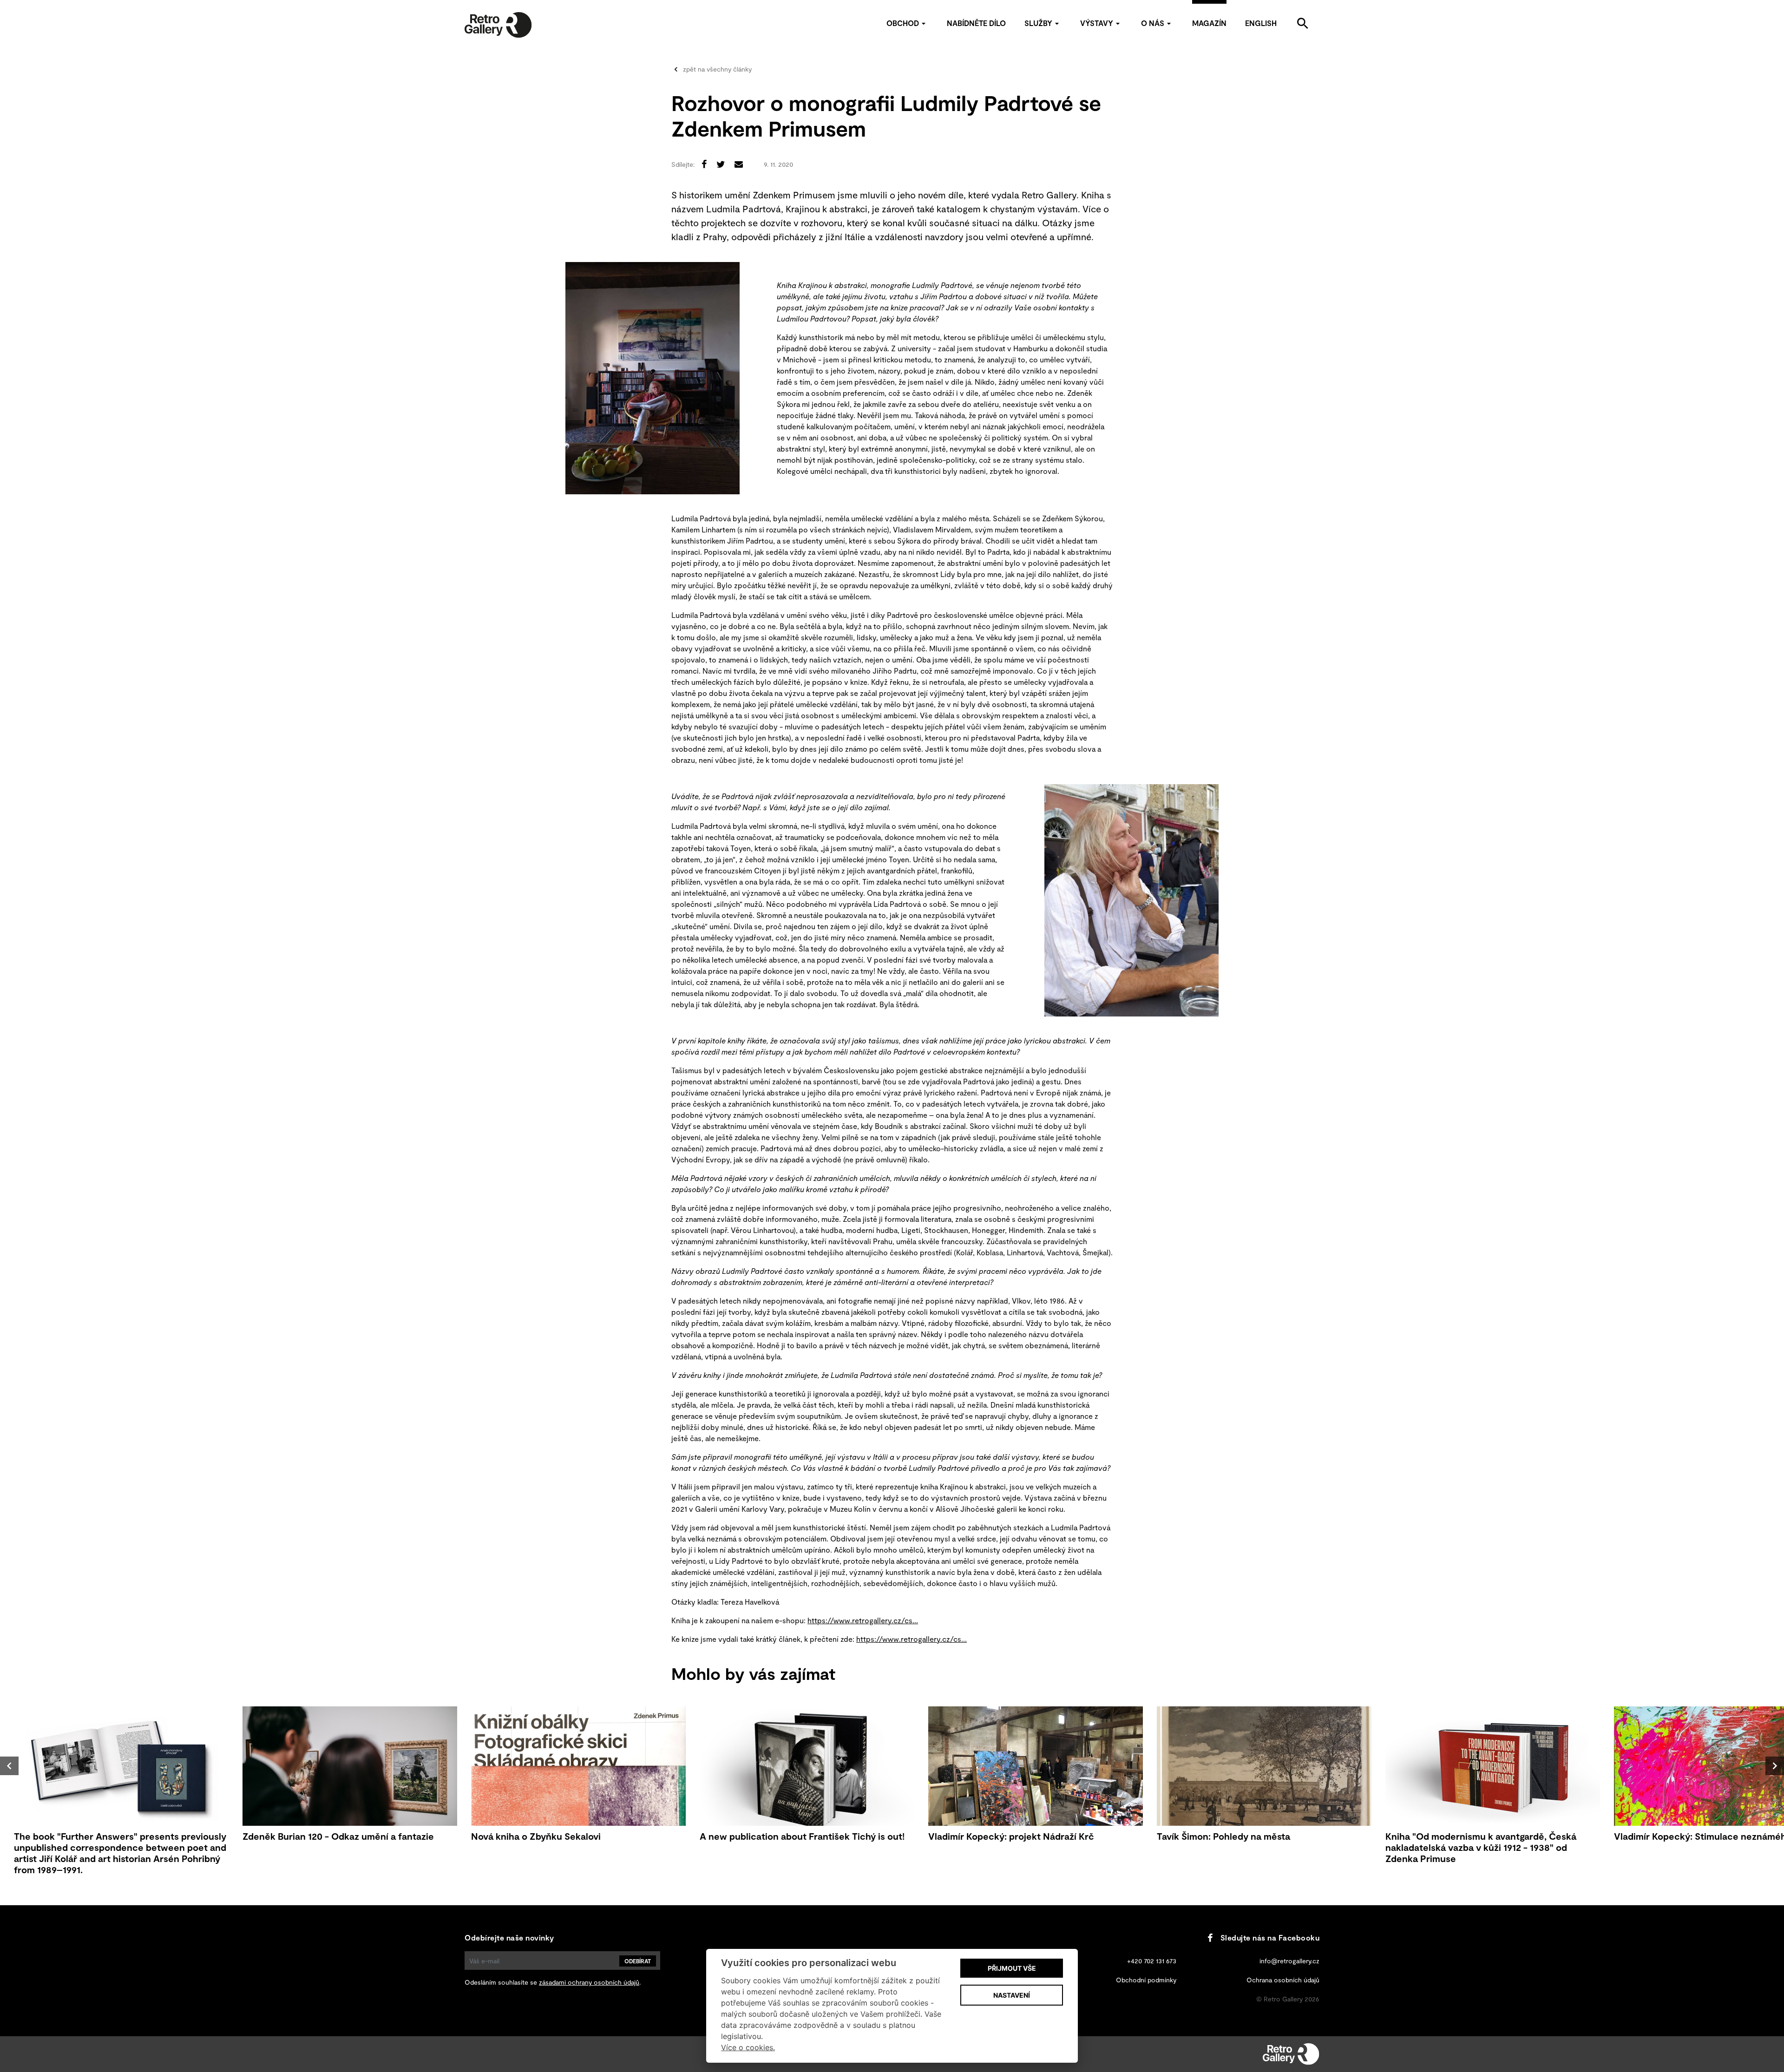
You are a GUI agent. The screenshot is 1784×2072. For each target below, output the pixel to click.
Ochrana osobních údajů (1283, 1980)
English (1261, 23)
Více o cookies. (748, 2047)
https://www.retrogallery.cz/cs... (863, 1620)
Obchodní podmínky (1146, 1980)
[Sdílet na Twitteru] (721, 164)
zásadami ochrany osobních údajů (589, 1982)
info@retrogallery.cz (1289, 1961)
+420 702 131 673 (1152, 1961)
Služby (1038, 23)
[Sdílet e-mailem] (739, 164)
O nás (1153, 23)
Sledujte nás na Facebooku (1270, 1938)
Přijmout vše (1012, 1968)
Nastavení (1012, 1995)
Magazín (1209, 23)
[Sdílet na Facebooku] (704, 164)
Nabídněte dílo (976, 23)
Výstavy (1097, 23)
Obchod (903, 23)
